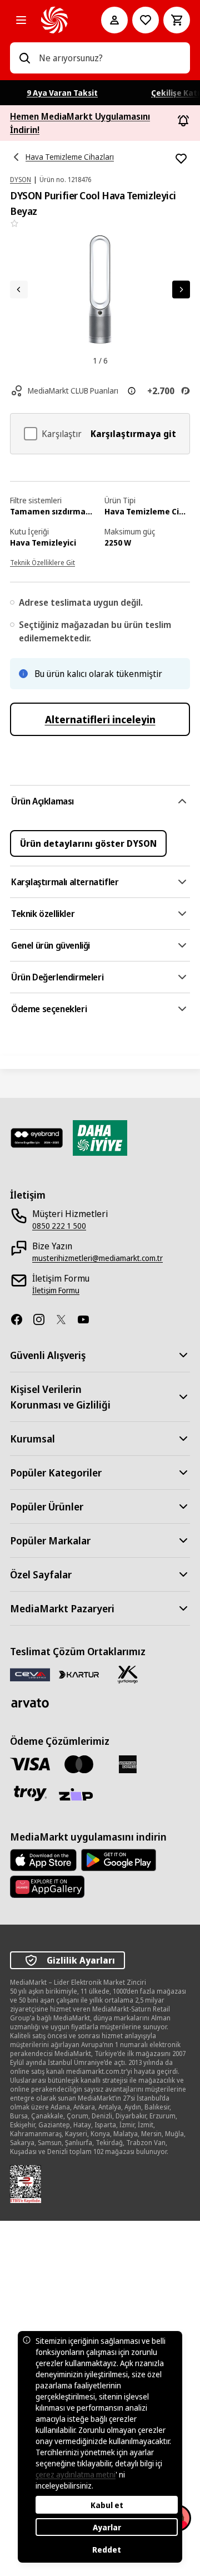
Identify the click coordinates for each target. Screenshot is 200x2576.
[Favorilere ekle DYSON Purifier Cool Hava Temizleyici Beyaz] (181, 159)
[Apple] (43, 1860)
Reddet (107, 2550)
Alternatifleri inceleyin (100, 719)
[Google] (119, 1860)
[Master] (79, 1764)
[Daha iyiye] (100, 1138)
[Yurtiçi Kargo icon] (128, 1675)
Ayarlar (107, 2527)
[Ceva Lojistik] (30, 1674)
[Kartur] (79, 1675)
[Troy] (30, 1793)
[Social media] (21, 1319)
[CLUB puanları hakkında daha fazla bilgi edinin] (132, 391)
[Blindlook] (37, 1138)
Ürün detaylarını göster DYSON (88, 843)
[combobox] (110, 58)
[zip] (79, 1795)
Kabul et (107, 2505)
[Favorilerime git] (146, 20)
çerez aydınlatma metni (76, 2474)
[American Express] (128, 1764)
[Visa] (30, 1764)
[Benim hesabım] (114, 20)
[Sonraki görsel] (181, 290)
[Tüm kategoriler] (21, 20)
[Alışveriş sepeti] (177, 20)
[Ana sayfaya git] (56, 20)
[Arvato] (30, 1703)
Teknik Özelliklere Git (42, 563)
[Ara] (24, 58)
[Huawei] (47, 1887)
